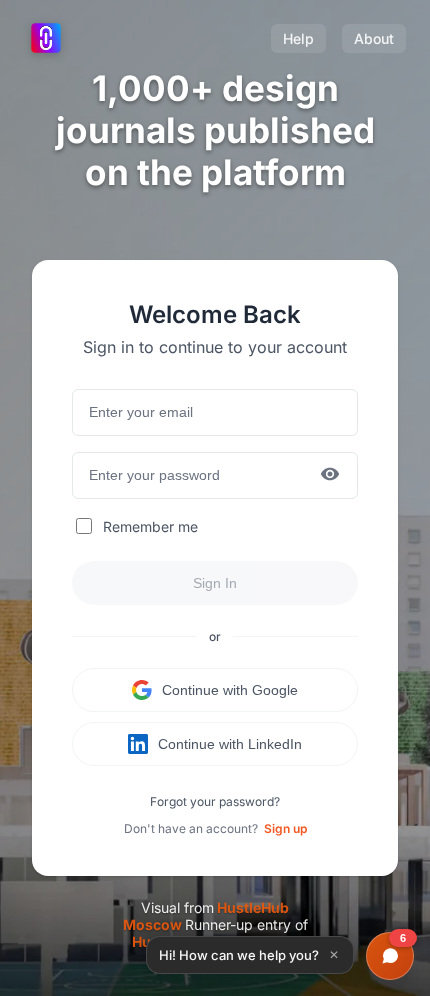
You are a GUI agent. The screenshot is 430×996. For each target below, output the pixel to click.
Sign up (285, 828)
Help (298, 38)
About (374, 38)
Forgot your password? (215, 801)
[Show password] (330, 475)
